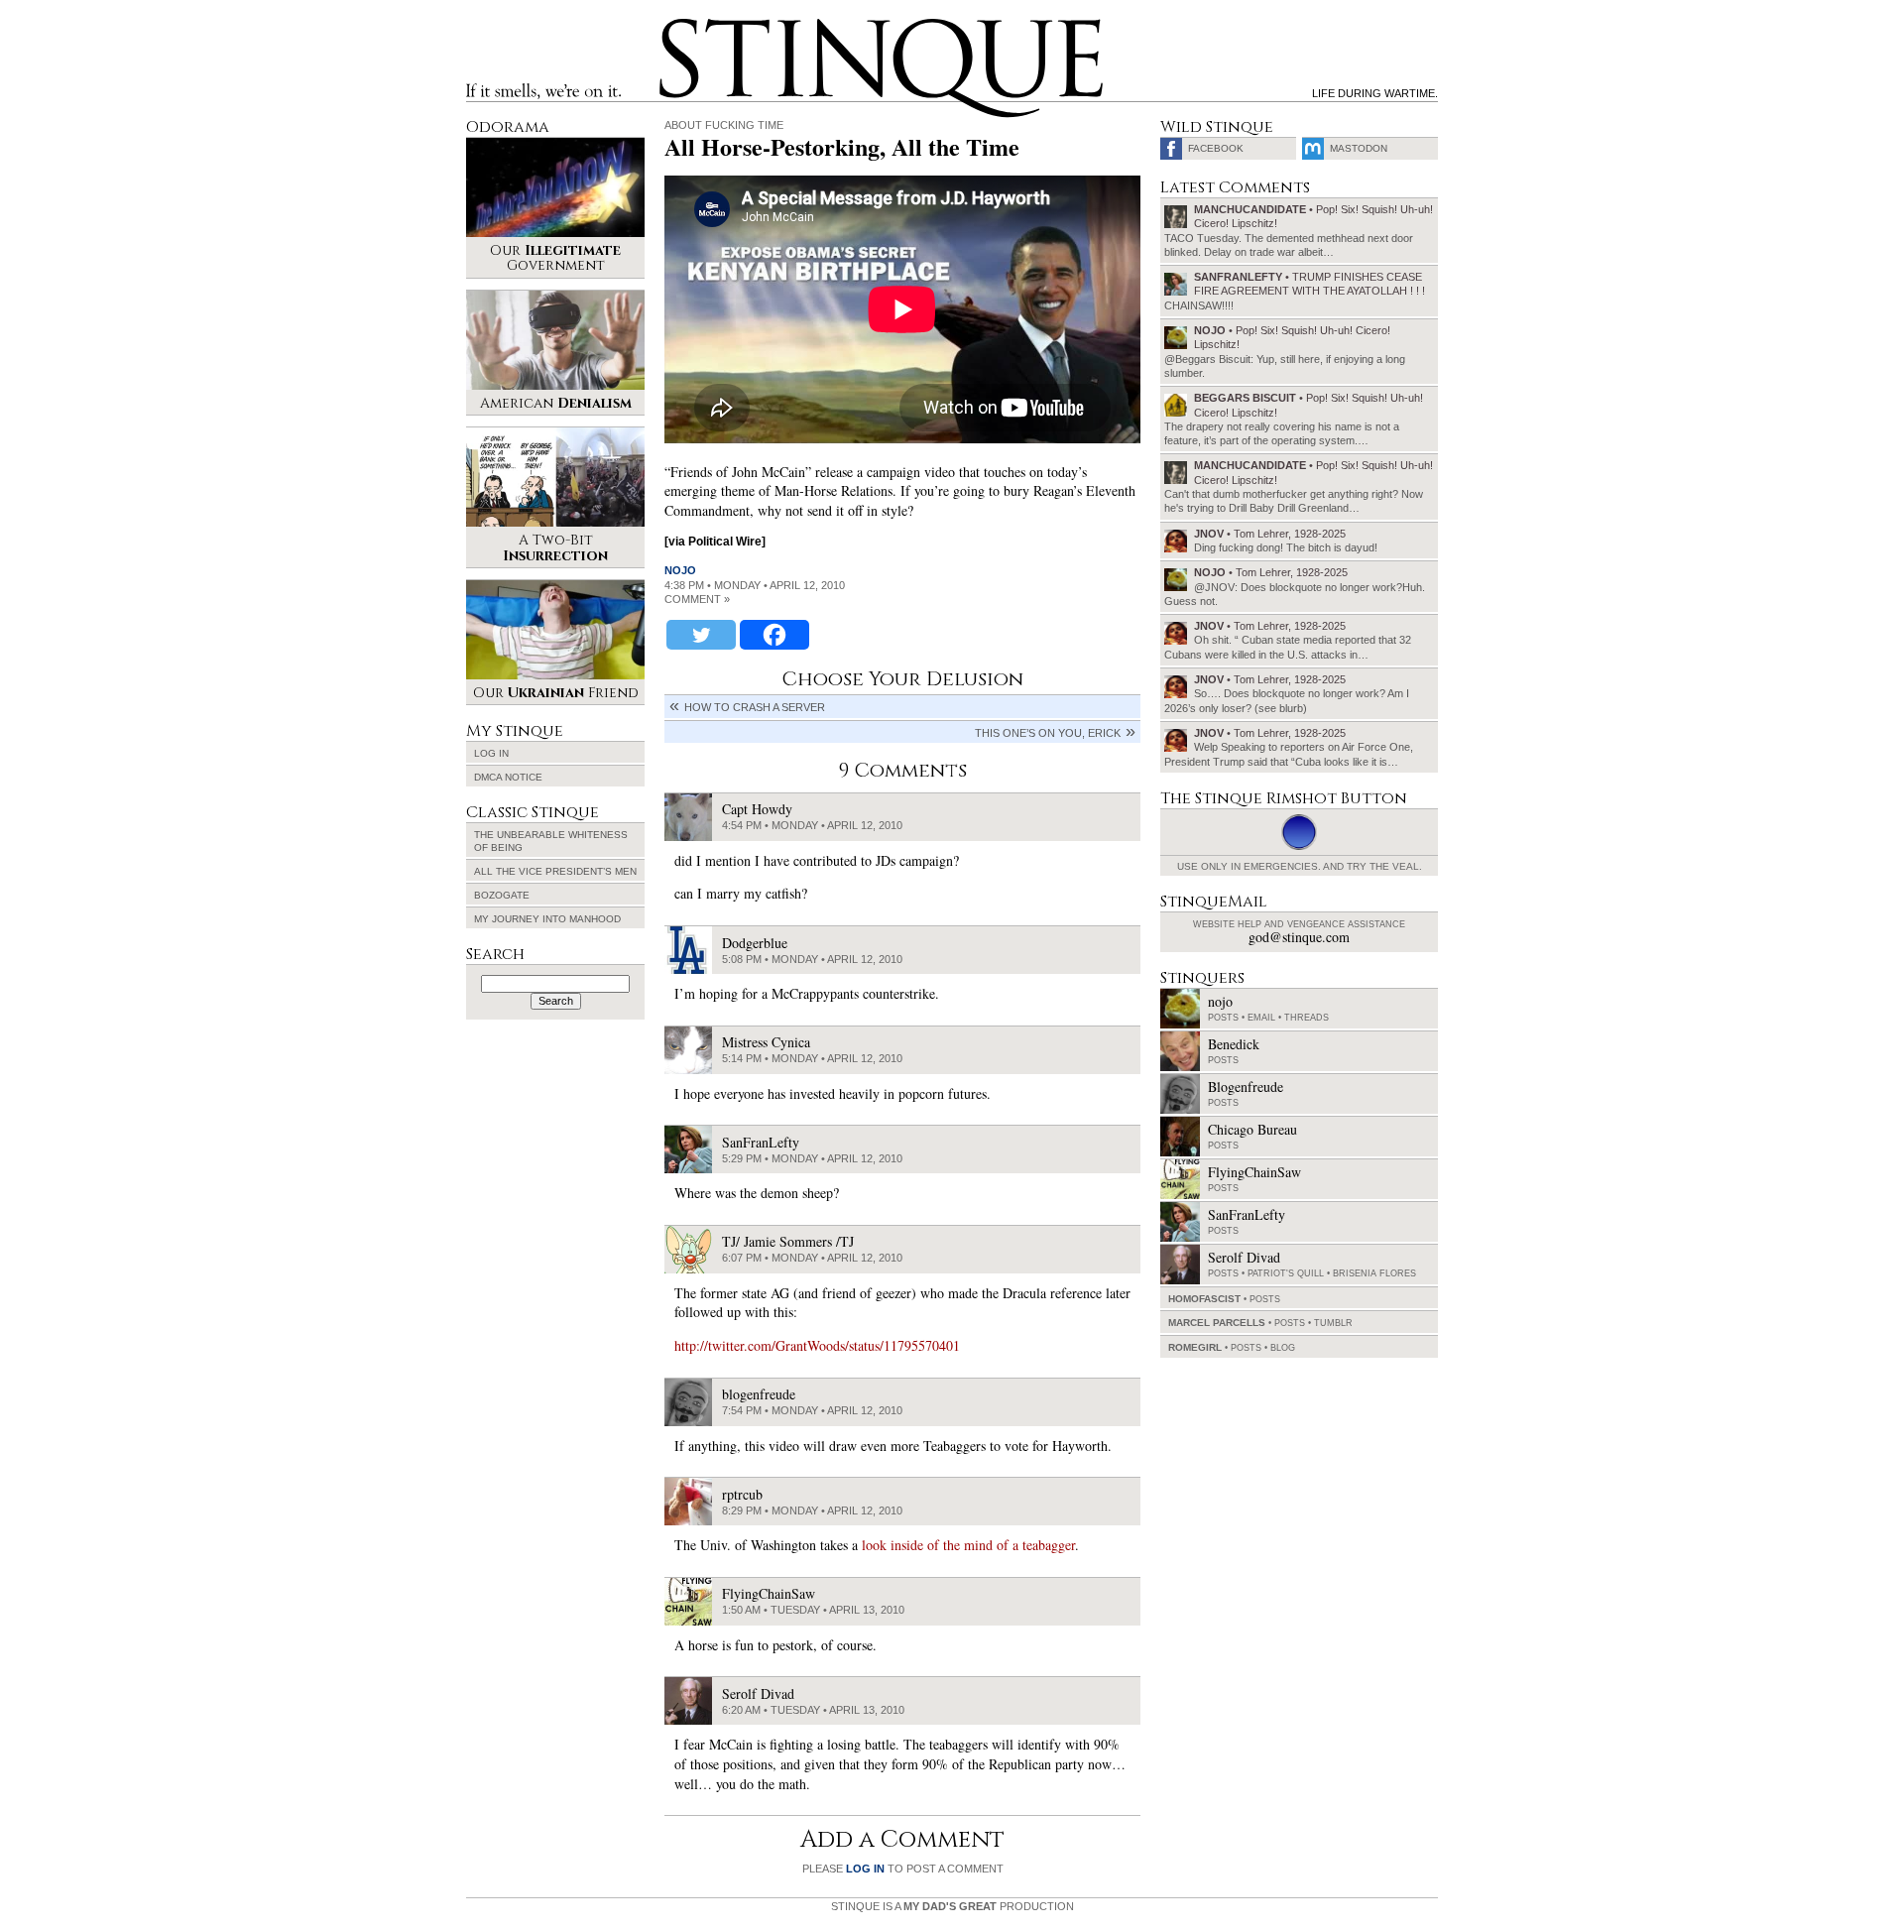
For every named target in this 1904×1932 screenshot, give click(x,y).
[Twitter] (701, 635)
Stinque (677, 26)
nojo (680, 570)
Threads (1307, 1018)
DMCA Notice (508, 777)
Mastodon (1359, 148)
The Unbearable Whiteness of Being (551, 841)
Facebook (1216, 148)
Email (1261, 1018)
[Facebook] (774, 635)
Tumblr (1333, 1323)
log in (865, 1869)
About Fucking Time (724, 125)
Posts (1223, 1018)
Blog (1283, 1348)
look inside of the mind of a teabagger (968, 1545)
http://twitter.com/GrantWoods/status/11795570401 (817, 1345)
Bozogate (502, 895)
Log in (491, 753)
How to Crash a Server (755, 707)
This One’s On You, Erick (1048, 733)
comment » (697, 599)
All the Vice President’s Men (555, 871)
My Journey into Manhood (547, 919)
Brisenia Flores (1374, 1273)
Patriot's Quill (1286, 1273)
